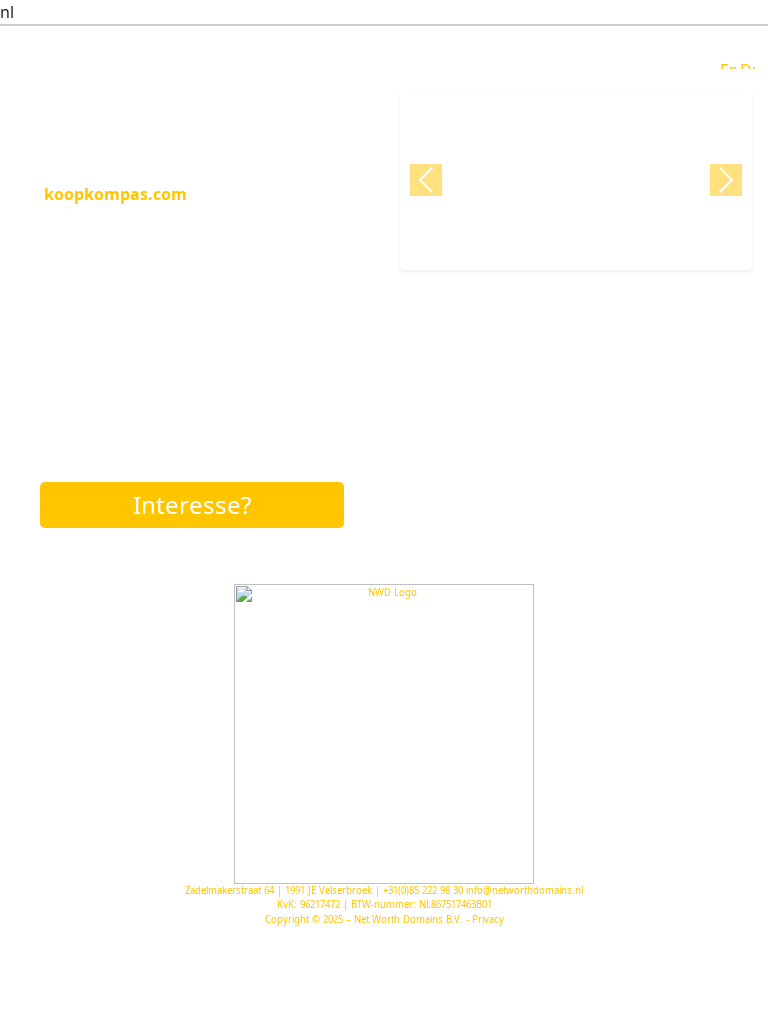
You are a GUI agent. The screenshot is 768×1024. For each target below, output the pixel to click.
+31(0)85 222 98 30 (423, 890)
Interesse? (192, 504)
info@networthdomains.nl (524, 890)
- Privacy (485, 919)
